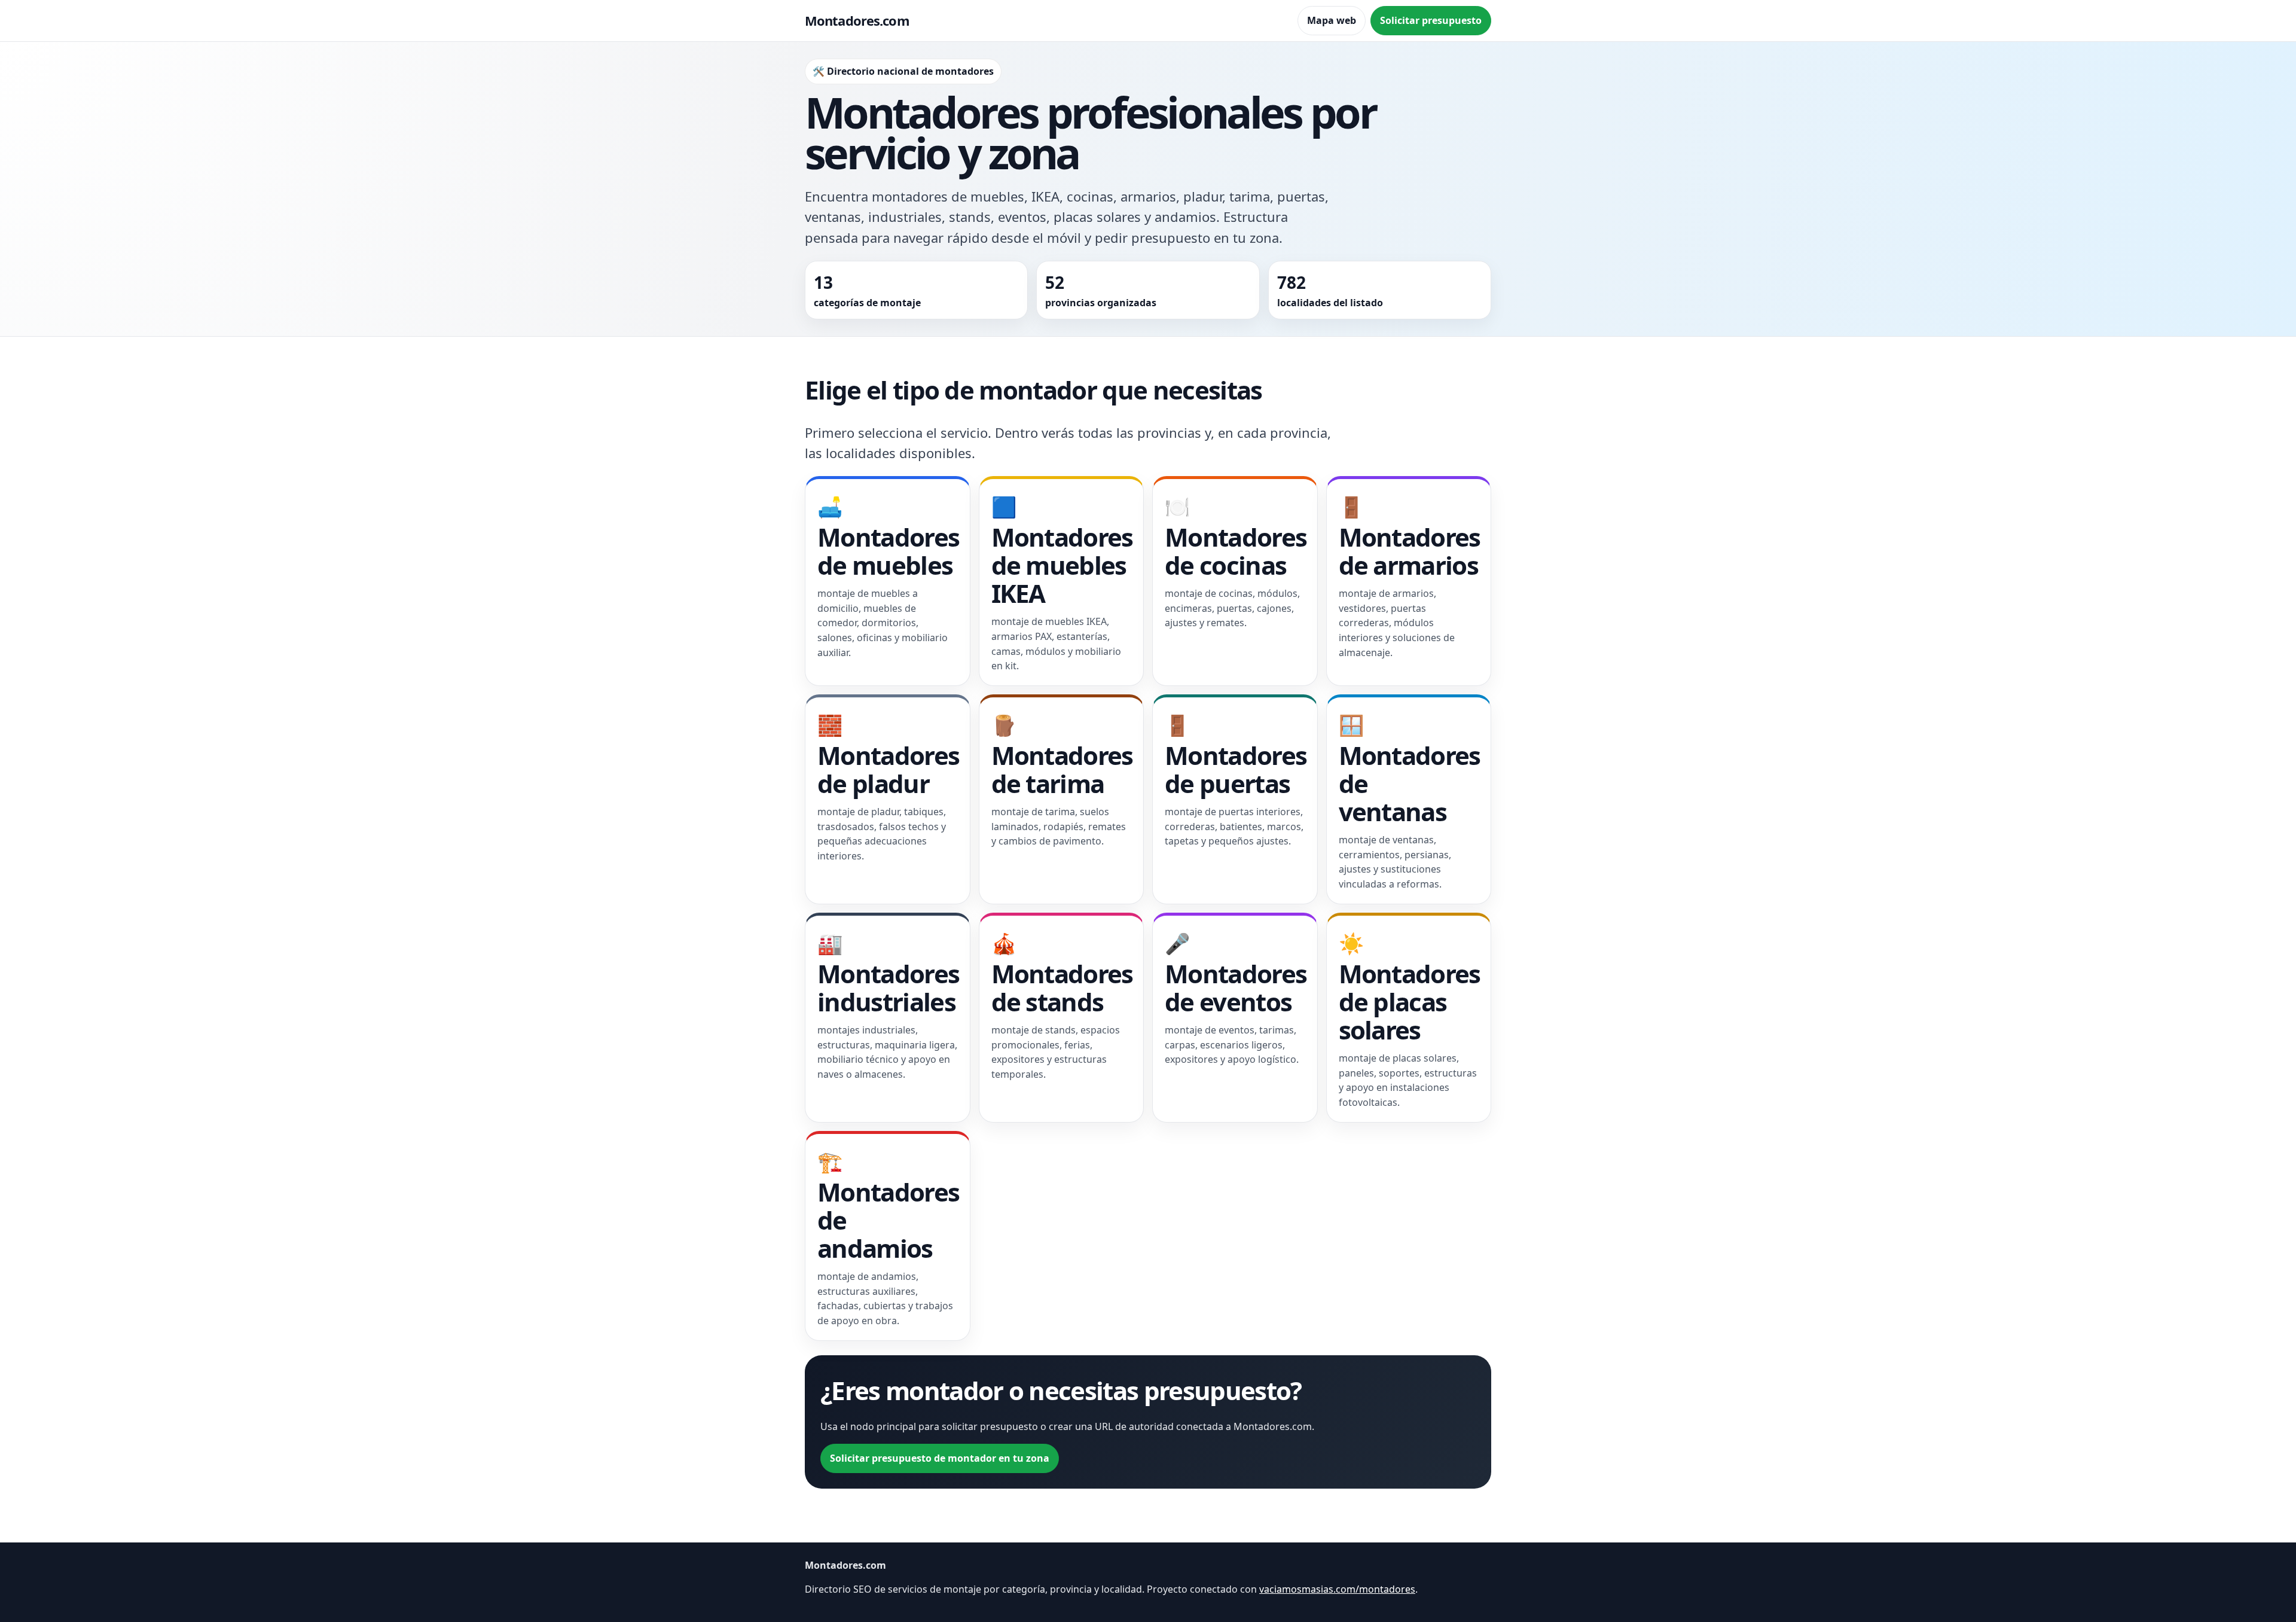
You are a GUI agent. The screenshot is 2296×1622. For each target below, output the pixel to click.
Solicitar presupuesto (1431, 20)
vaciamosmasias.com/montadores (1337, 1589)
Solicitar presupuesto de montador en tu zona (940, 1458)
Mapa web (1332, 20)
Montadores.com (857, 20)
